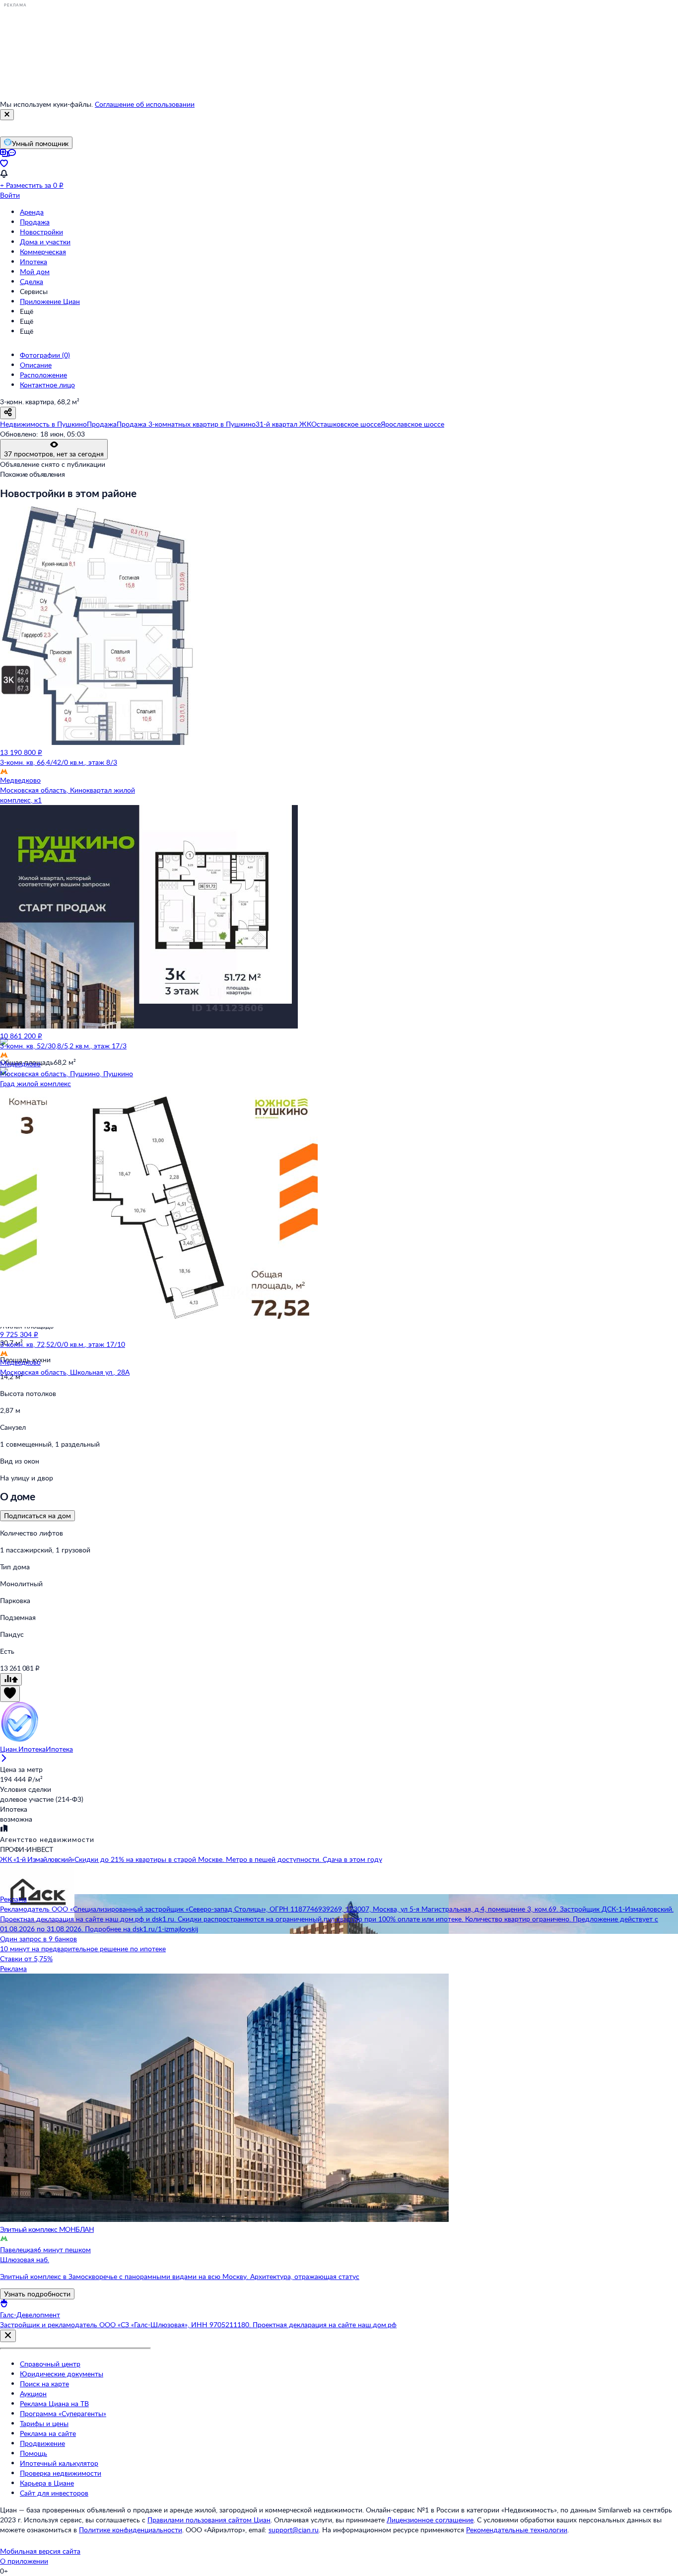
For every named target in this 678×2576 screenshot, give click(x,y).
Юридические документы (62, 2374)
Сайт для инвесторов (54, 2493)
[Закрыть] (7, 115)
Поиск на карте (44, 2384)
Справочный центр (50, 2364)
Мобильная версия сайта (40, 2551)
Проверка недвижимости (61, 2473)
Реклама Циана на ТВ (54, 2403)
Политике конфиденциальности (131, 2530)
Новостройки (41, 232)
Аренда (32, 212)
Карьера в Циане (47, 2483)
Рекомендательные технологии (517, 2530)
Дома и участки (45, 242)
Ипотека (34, 261)
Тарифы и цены (44, 2423)
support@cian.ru (294, 2530)
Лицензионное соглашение (430, 2520)
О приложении (24, 2561)
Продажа (35, 222)
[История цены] (11, 1679)
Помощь (34, 2453)
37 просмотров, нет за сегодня (54, 454)
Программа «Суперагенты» (63, 2413)
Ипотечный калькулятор (59, 2463)
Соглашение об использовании (145, 104)
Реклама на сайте (48, 2433)
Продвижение (42, 2443)
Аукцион (33, 2393)
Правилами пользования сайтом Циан (209, 2520)
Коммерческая (43, 252)
